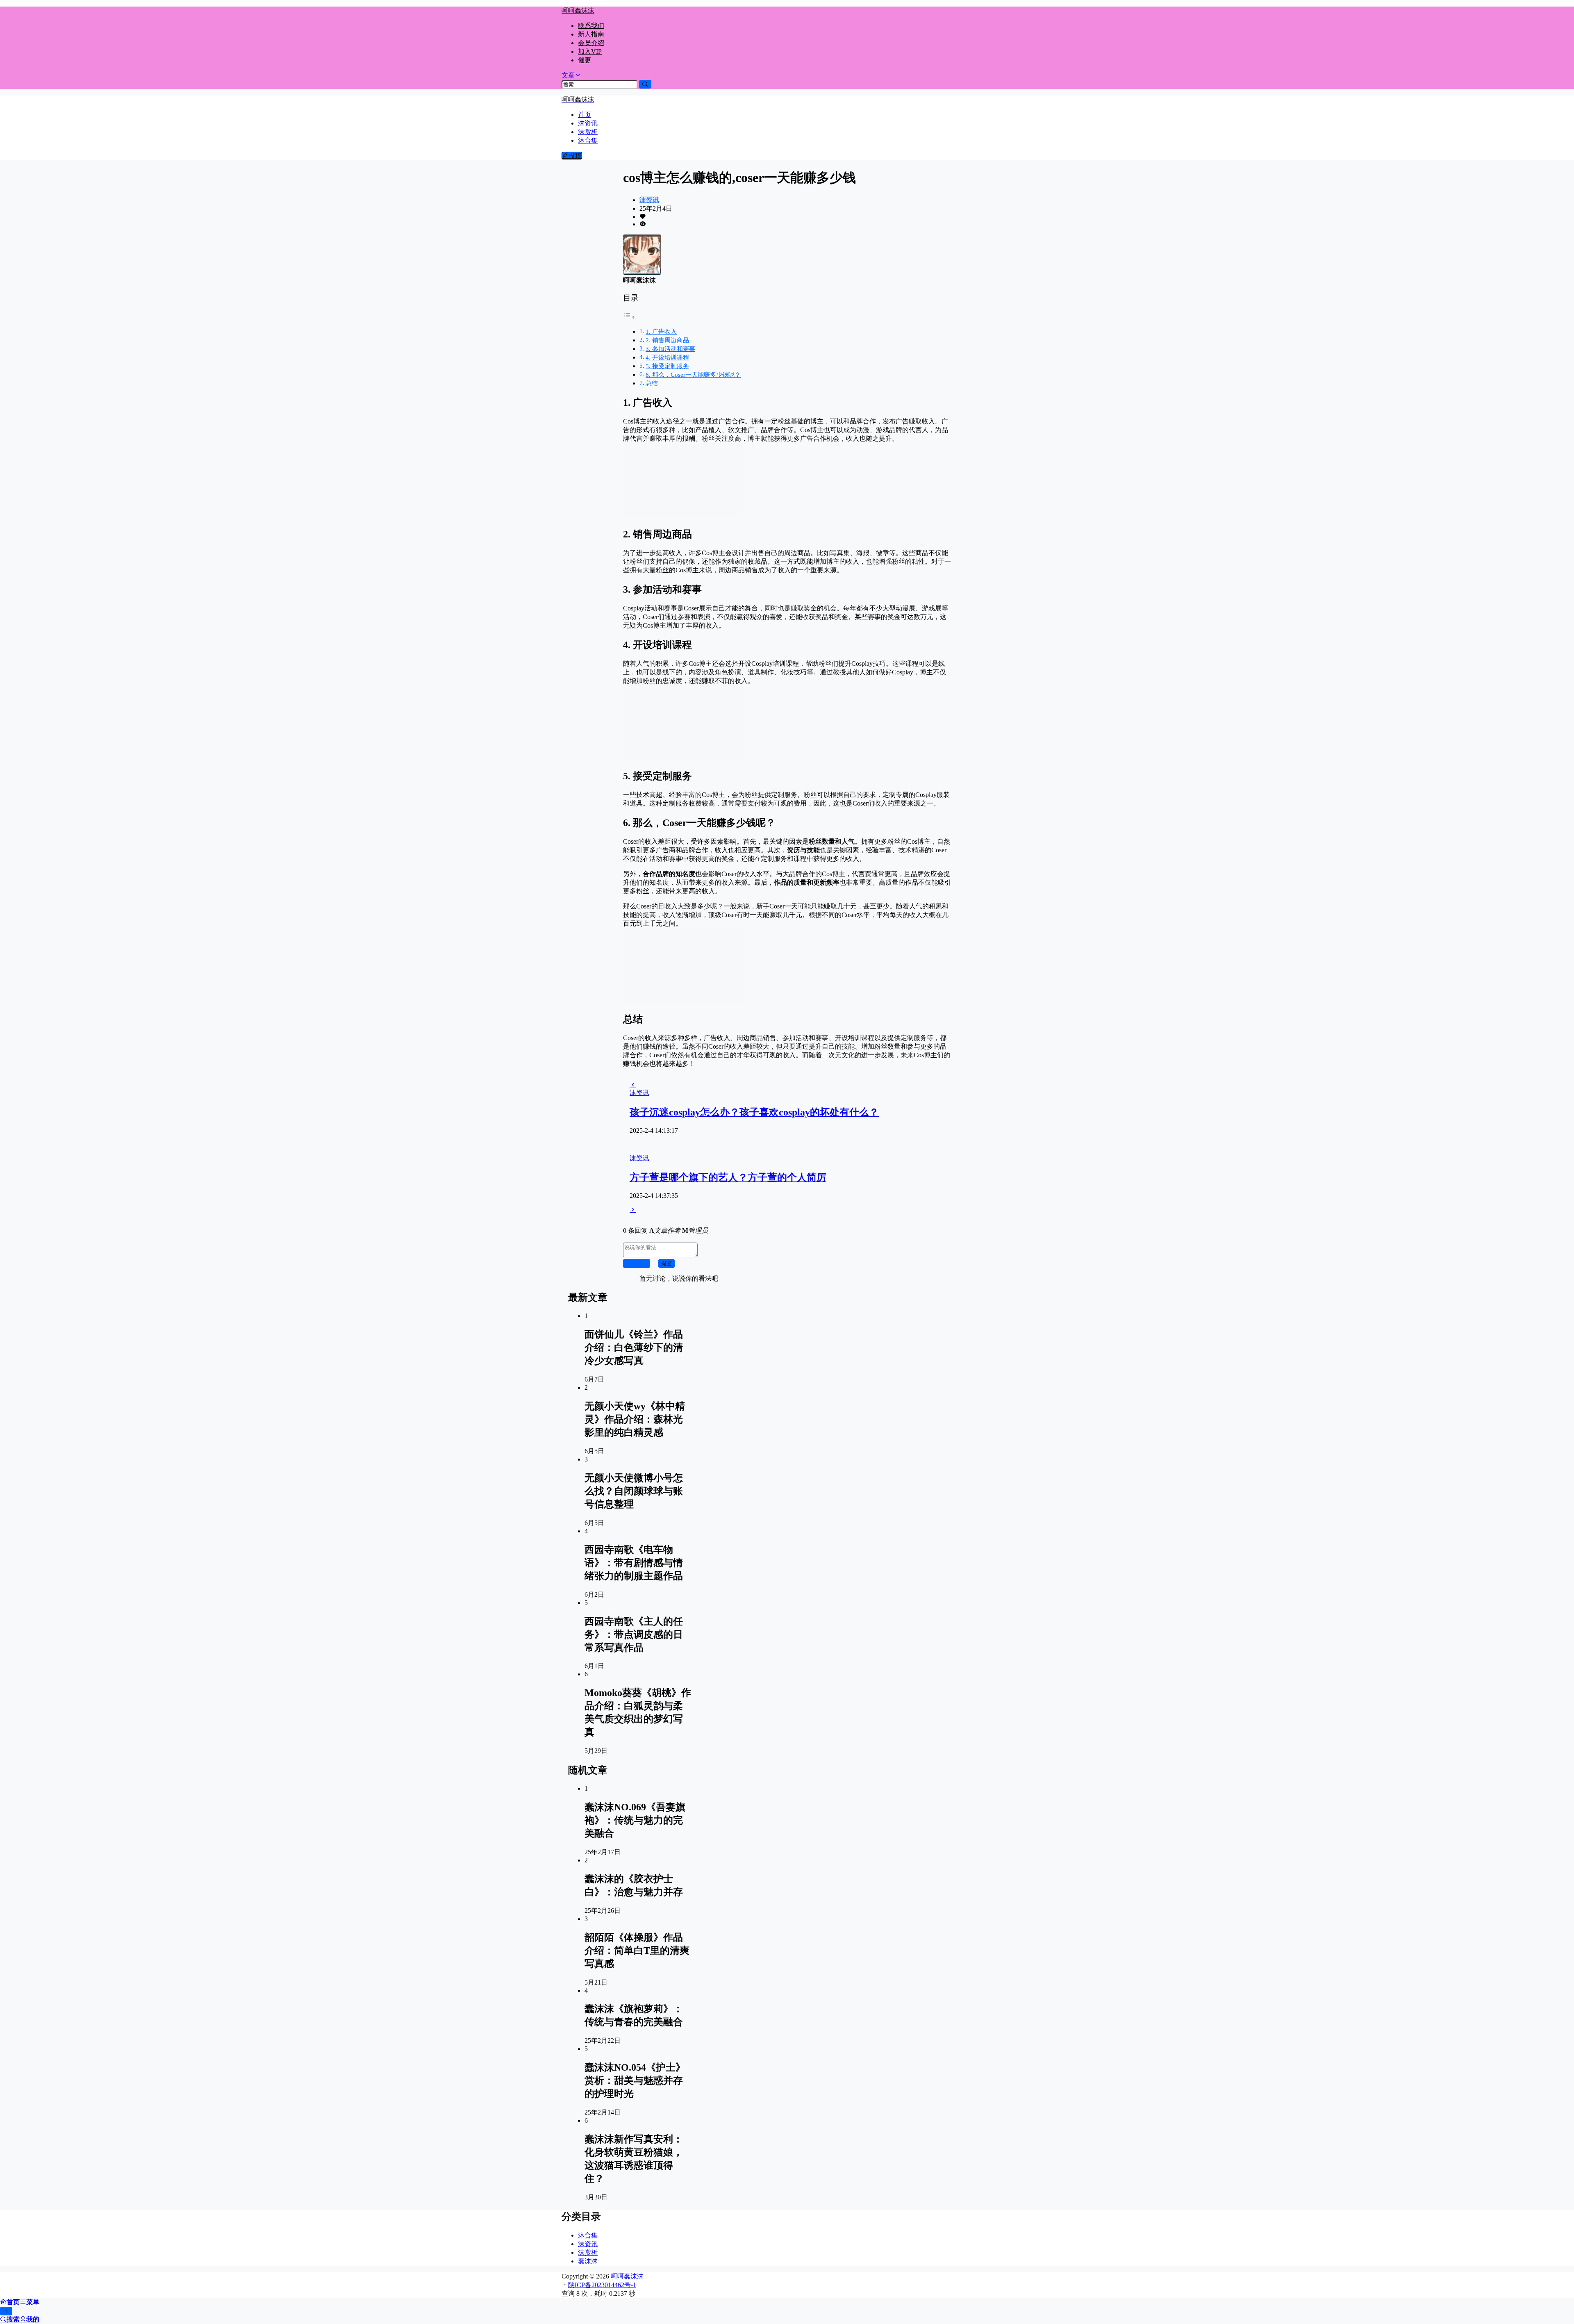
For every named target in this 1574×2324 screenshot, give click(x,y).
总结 (652, 383)
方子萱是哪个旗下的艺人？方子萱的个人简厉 (728, 1177)
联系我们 (591, 26)
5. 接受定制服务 (667, 366)
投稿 (575, 156)
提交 (666, 1263)
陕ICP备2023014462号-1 (602, 2285)
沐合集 (588, 2235)
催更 (585, 60)
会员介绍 (591, 43)
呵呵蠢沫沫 (626, 2276)
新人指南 (591, 34)
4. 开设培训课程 (667, 357)
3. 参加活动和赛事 (670, 349)
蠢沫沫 (588, 2261)
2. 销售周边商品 (667, 340)
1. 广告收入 (661, 331)
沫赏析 (588, 2252)
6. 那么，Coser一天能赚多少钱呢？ (693, 374)
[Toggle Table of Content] (629, 317)
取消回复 (637, 1263)
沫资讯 (649, 200)
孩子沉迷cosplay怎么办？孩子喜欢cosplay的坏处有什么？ (754, 1112)
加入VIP (590, 51)
